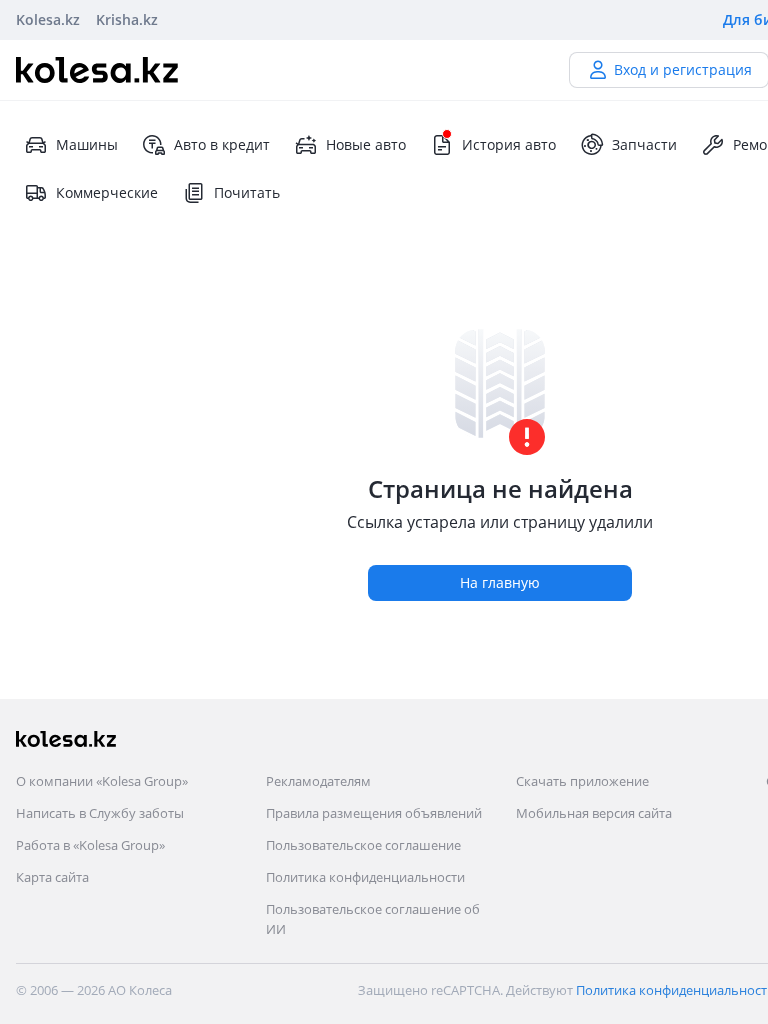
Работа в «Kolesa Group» (90, 845)
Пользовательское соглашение (363, 845)
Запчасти (644, 144)
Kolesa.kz (48, 19)
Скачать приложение (582, 781)
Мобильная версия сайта (594, 813)
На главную (500, 582)
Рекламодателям (318, 781)
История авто (509, 144)
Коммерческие (107, 192)
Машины (87, 144)
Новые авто (366, 144)
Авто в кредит (222, 144)
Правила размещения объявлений (374, 813)
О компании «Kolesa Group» (102, 781)
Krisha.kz (127, 19)
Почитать (247, 192)
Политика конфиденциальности (365, 877)
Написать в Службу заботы (100, 813)
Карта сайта (52, 877)
